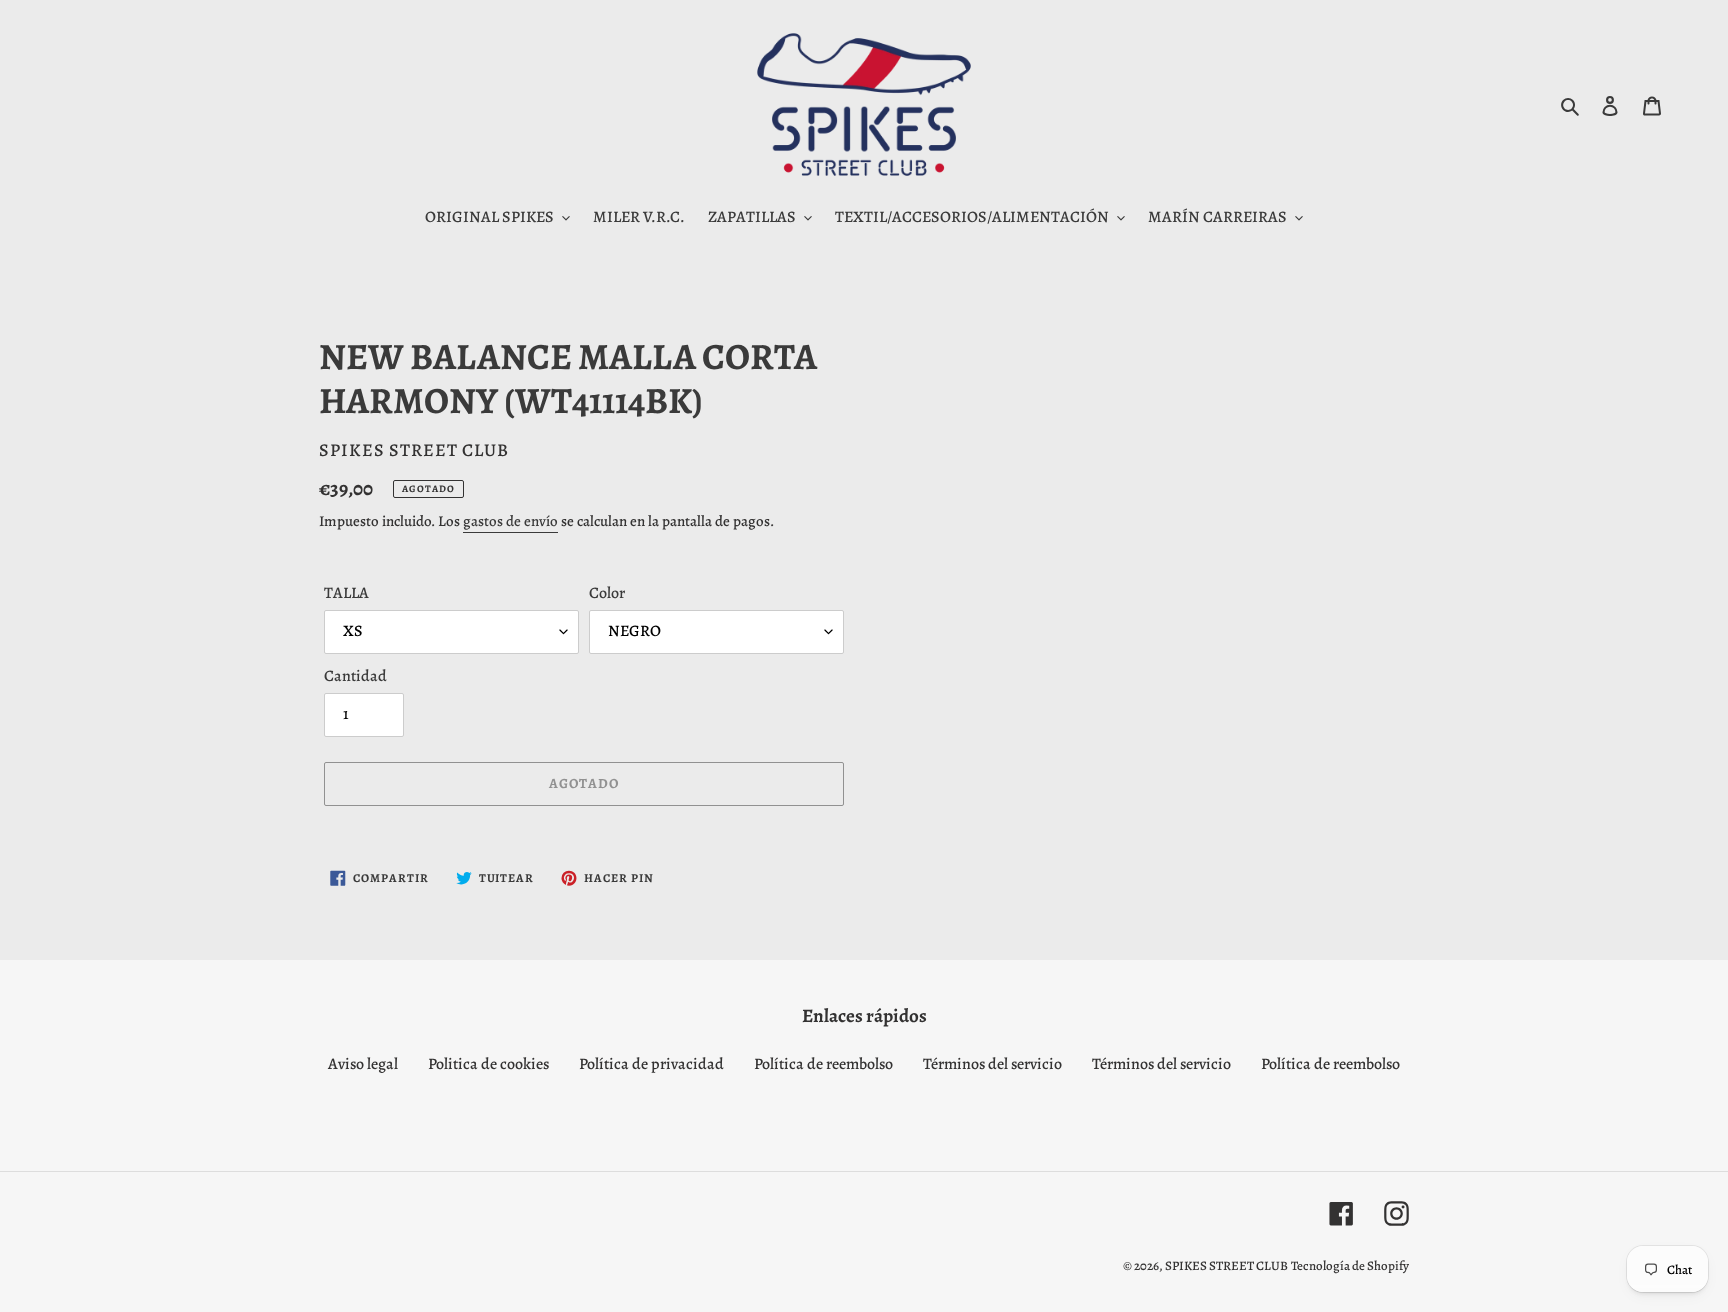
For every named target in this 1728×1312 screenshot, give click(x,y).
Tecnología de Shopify (1350, 1265)
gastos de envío (510, 521)
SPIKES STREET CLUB (1226, 1265)
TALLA (346, 593)
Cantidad (355, 676)
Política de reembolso (823, 1064)
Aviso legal (363, 1064)
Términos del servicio (992, 1064)
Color (607, 593)
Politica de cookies (488, 1064)
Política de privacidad (651, 1064)
